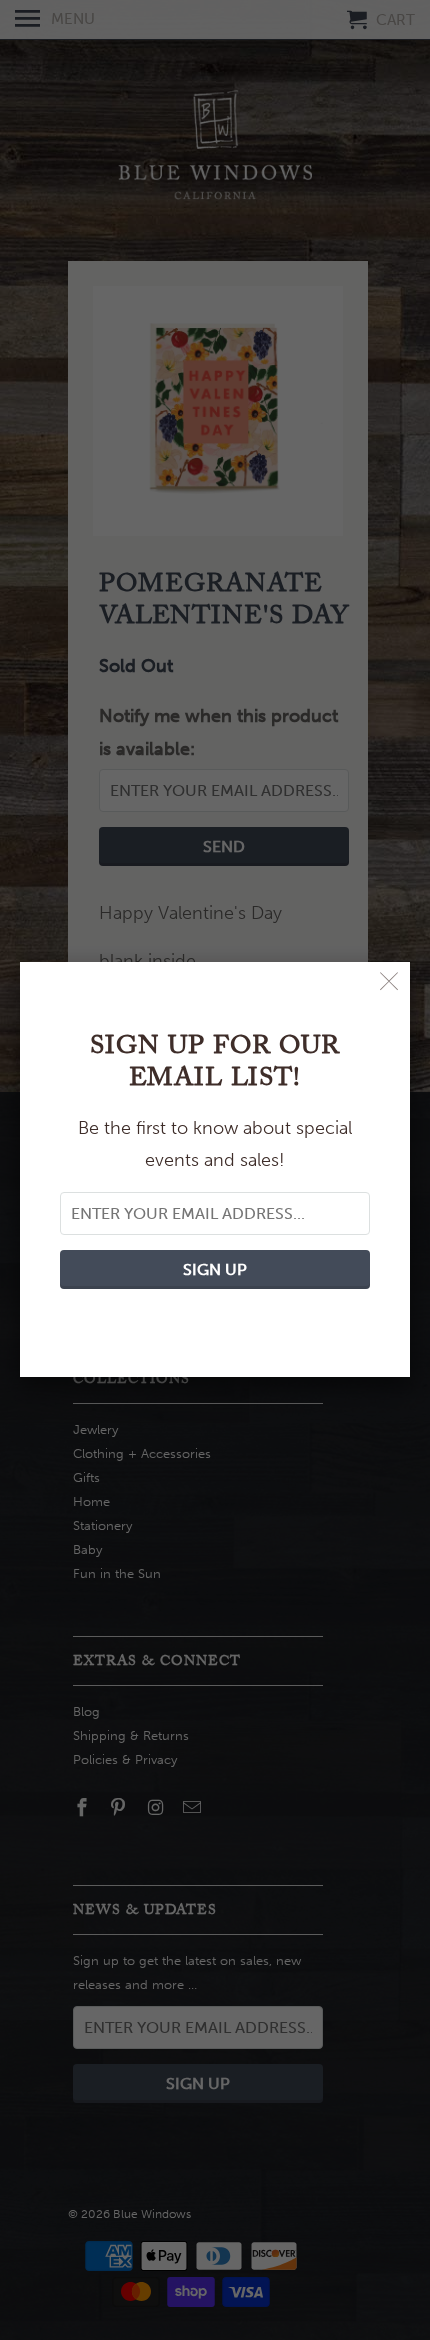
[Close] (389, 982)
